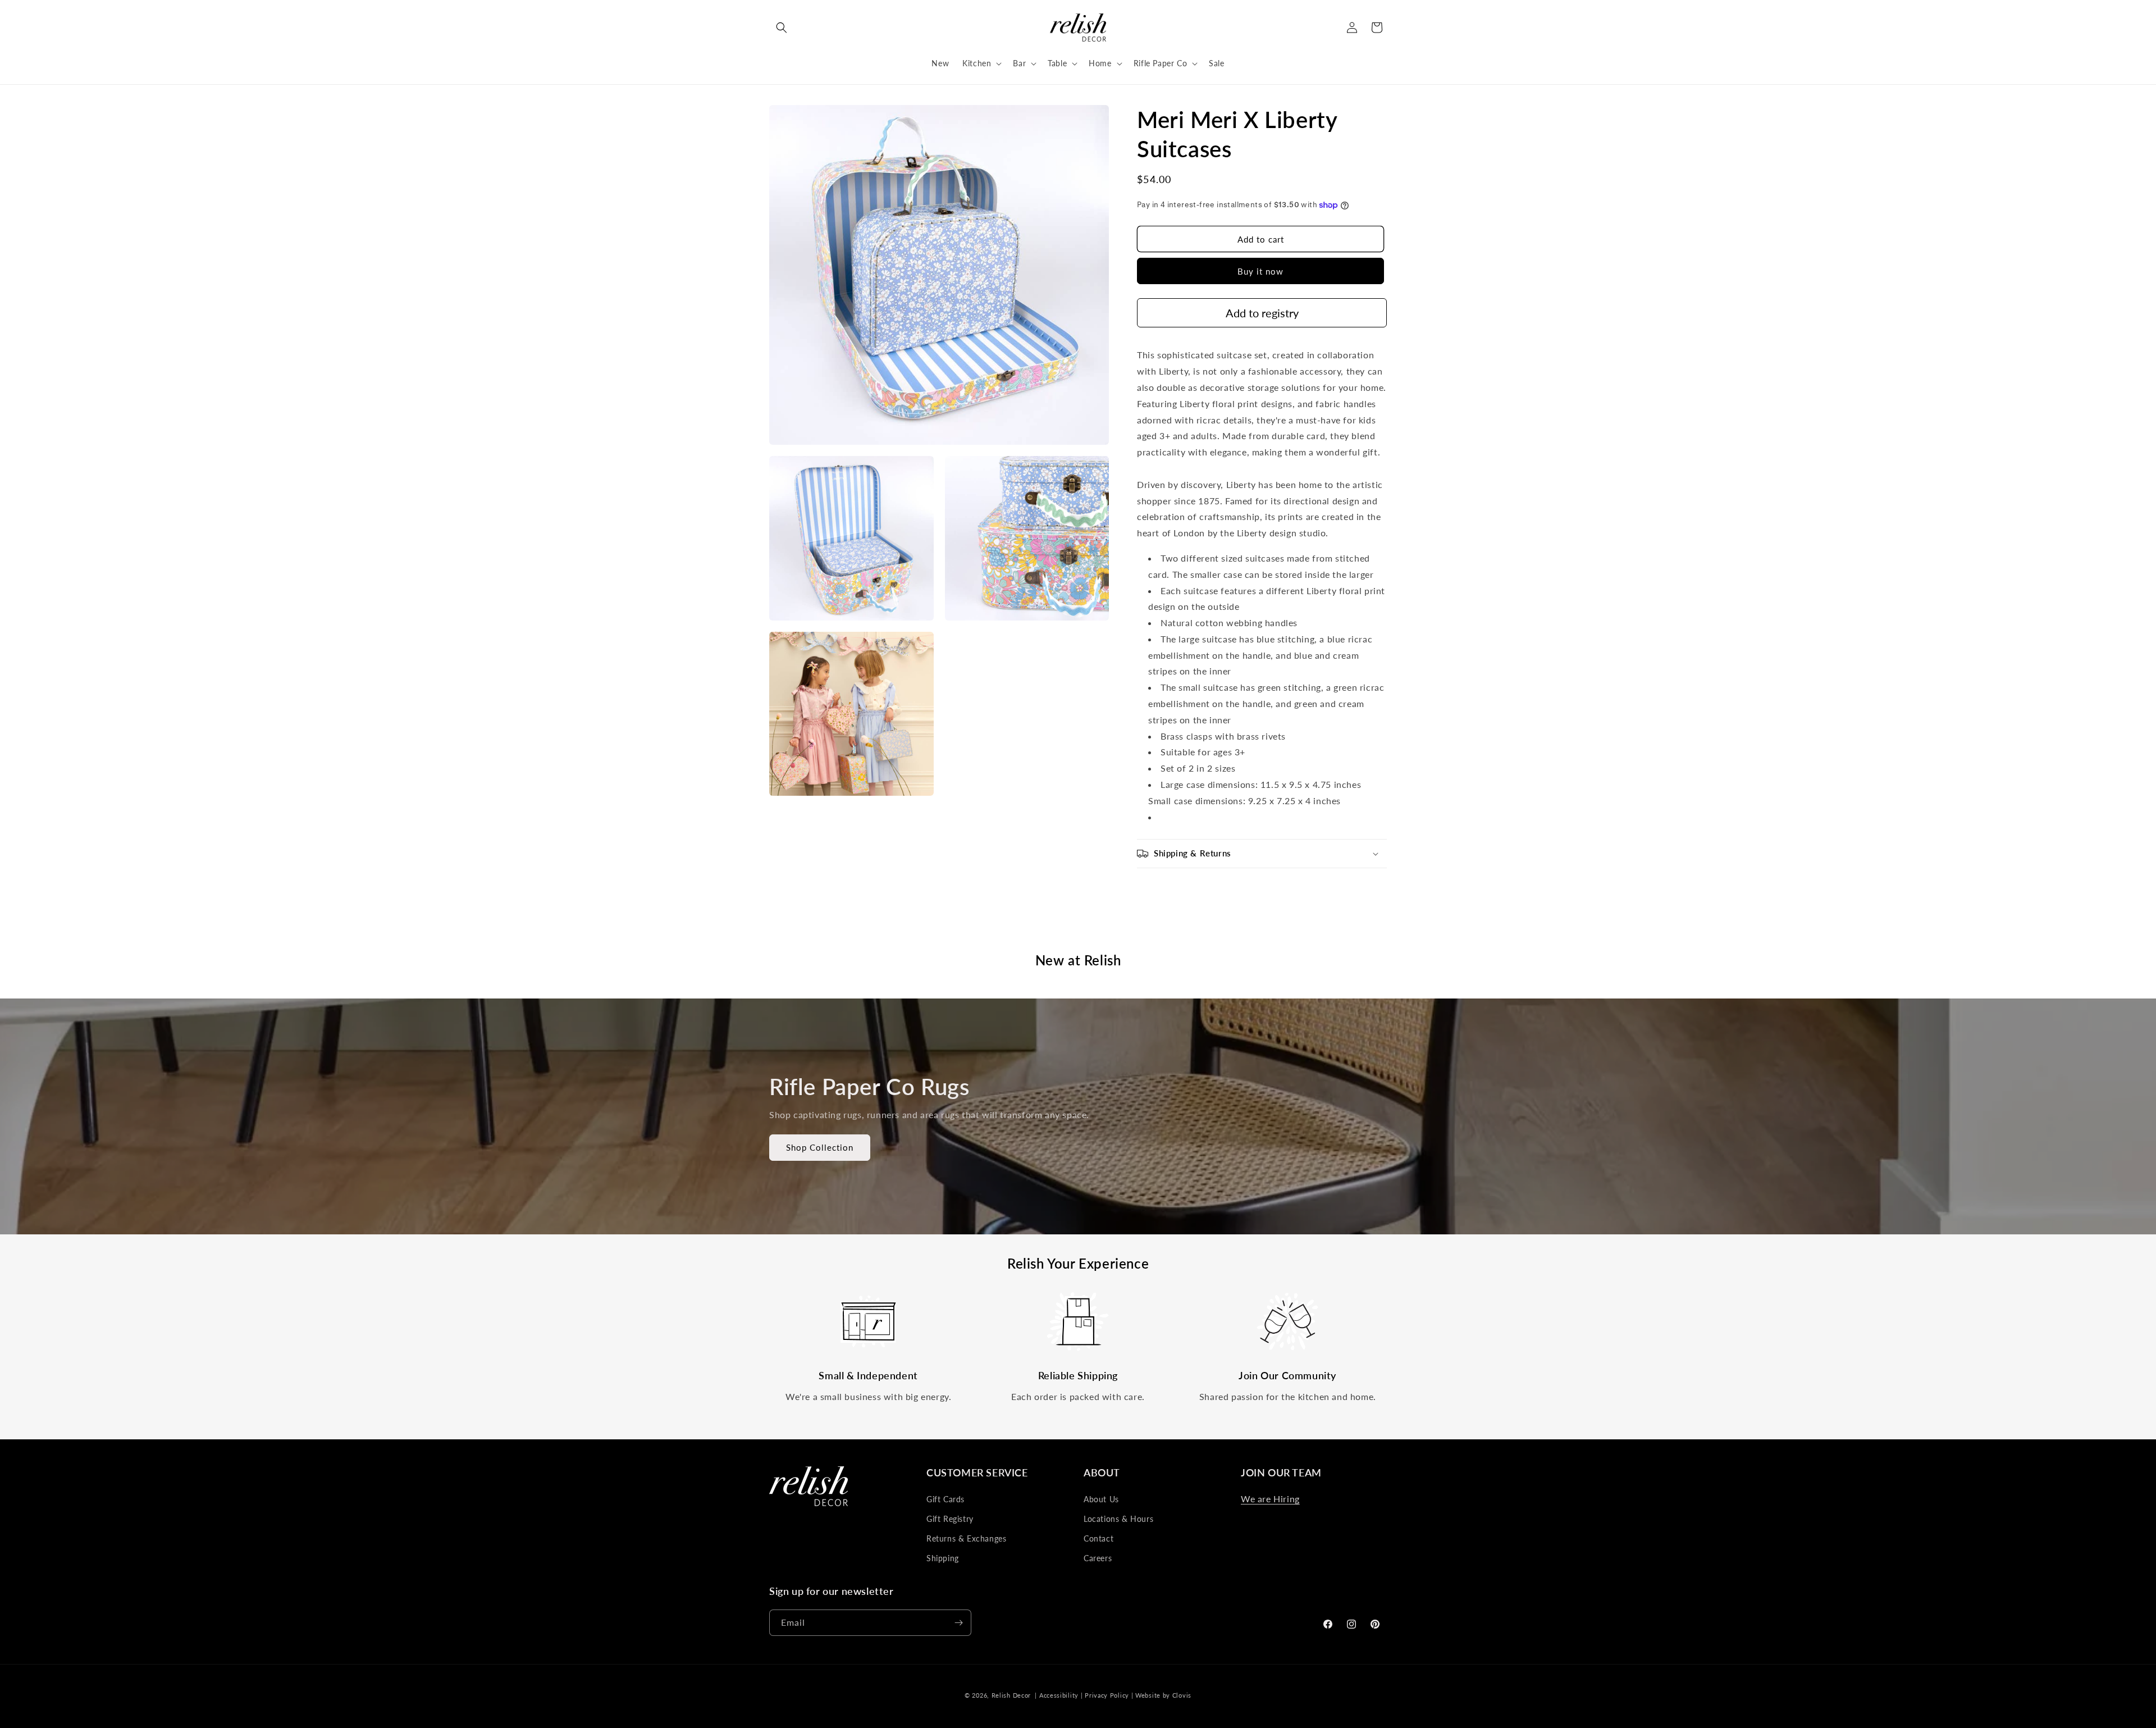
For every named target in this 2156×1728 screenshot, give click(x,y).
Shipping (943, 1558)
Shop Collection (820, 1147)
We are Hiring (1270, 1499)
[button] (782, 28)
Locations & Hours (1118, 1519)
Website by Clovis (1163, 1695)
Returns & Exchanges (966, 1538)
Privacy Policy (1107, 1695)
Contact (1098, 1538)
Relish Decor (1011, 1695)
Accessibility (1059, 1695)
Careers (1098, 1558)
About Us (1101, 1499)
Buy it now (1260, 271)
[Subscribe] (958, 1623)
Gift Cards (945, 1499)
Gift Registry (950, 1519)
